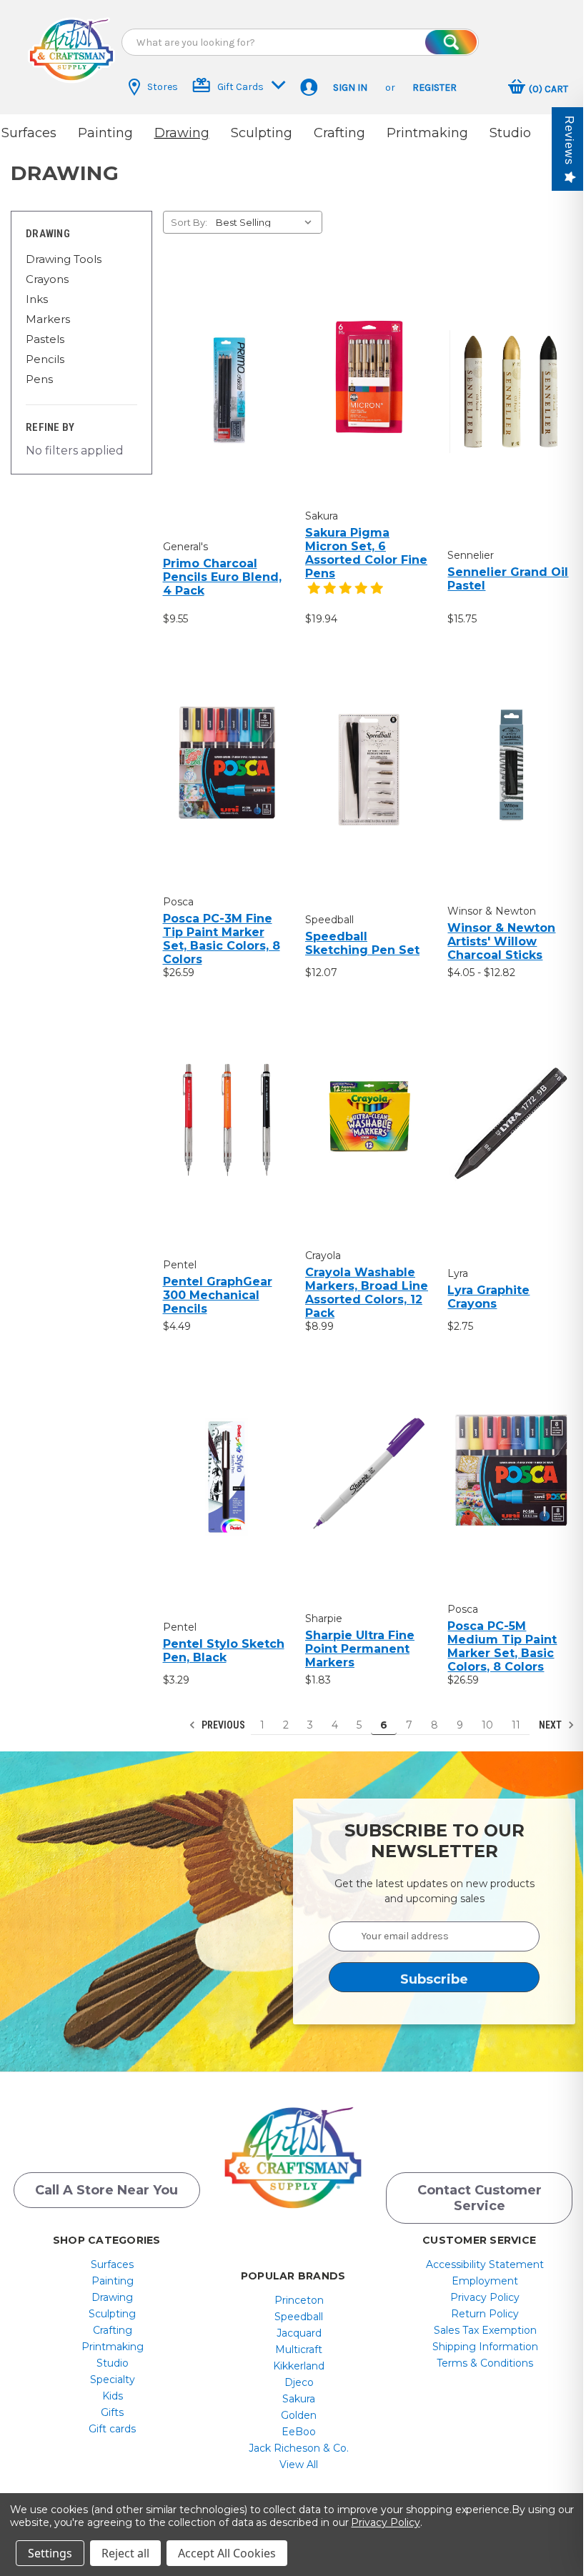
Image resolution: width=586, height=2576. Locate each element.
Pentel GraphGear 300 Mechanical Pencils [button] (218, 1295)
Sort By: (189, 222)
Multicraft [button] (299, 2349)
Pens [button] (39, 379)
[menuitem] (113, 2264)
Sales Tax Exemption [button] (485, 2330)
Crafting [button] (339, 133)
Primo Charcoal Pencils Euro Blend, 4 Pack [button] (222, 577)
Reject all (125, 2553)
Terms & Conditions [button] (485, 2363)
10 (487, 1725)
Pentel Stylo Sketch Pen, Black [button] (224, 1651)
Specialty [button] (113, 2379)
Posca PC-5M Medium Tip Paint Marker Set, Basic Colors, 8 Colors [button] (502, 1646)
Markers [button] (48, 319)
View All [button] (299, 2465)
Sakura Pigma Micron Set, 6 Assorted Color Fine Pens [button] (366, 553)
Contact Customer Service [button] (480, 2198)
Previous (222, 1725)
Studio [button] (510, 133)
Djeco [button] (299, 2382)
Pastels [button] (45, 339)
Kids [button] (113, 2396)
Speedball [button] (299, 2317)
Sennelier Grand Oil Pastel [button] (508, 579)
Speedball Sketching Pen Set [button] (362, 943)
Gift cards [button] (112, 2429)
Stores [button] (163, 87)
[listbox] (268, 222)
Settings (50, 2553)
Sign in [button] (350, 88)
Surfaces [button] (29, 133)
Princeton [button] (299, 2300)
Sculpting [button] (262, 133)
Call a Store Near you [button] (106, 2190)
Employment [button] (485, 2281)
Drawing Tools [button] (64, 259)
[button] (71, 50)
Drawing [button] (182, 133)
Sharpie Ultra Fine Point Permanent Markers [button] (360, 1649)
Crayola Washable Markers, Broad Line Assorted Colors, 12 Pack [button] (367, 1293)
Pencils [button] (45, 359)
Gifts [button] (112, 2412)
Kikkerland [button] (299, 2366)
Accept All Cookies (227, 2553)
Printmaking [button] (427, 133)
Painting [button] (105, 133)
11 (516, 1725)
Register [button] (434, 88)
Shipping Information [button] (485, 2347)
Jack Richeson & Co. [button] (299, 2448)
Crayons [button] (47, 279)
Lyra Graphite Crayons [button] (488, 1297)
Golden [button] (299, 2415)
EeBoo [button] (299, 2432)
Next (551, 1725)
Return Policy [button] (485, 2314)
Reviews (569, 140)
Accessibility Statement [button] (485, 2264)
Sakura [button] (299, 2399)
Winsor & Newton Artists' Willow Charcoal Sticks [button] (501, 941)
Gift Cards (240, 87)
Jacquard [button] (299, 2333)
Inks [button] (37, 299)
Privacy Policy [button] (485, 2297)
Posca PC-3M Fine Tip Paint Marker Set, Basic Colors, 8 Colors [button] (222, 939)
